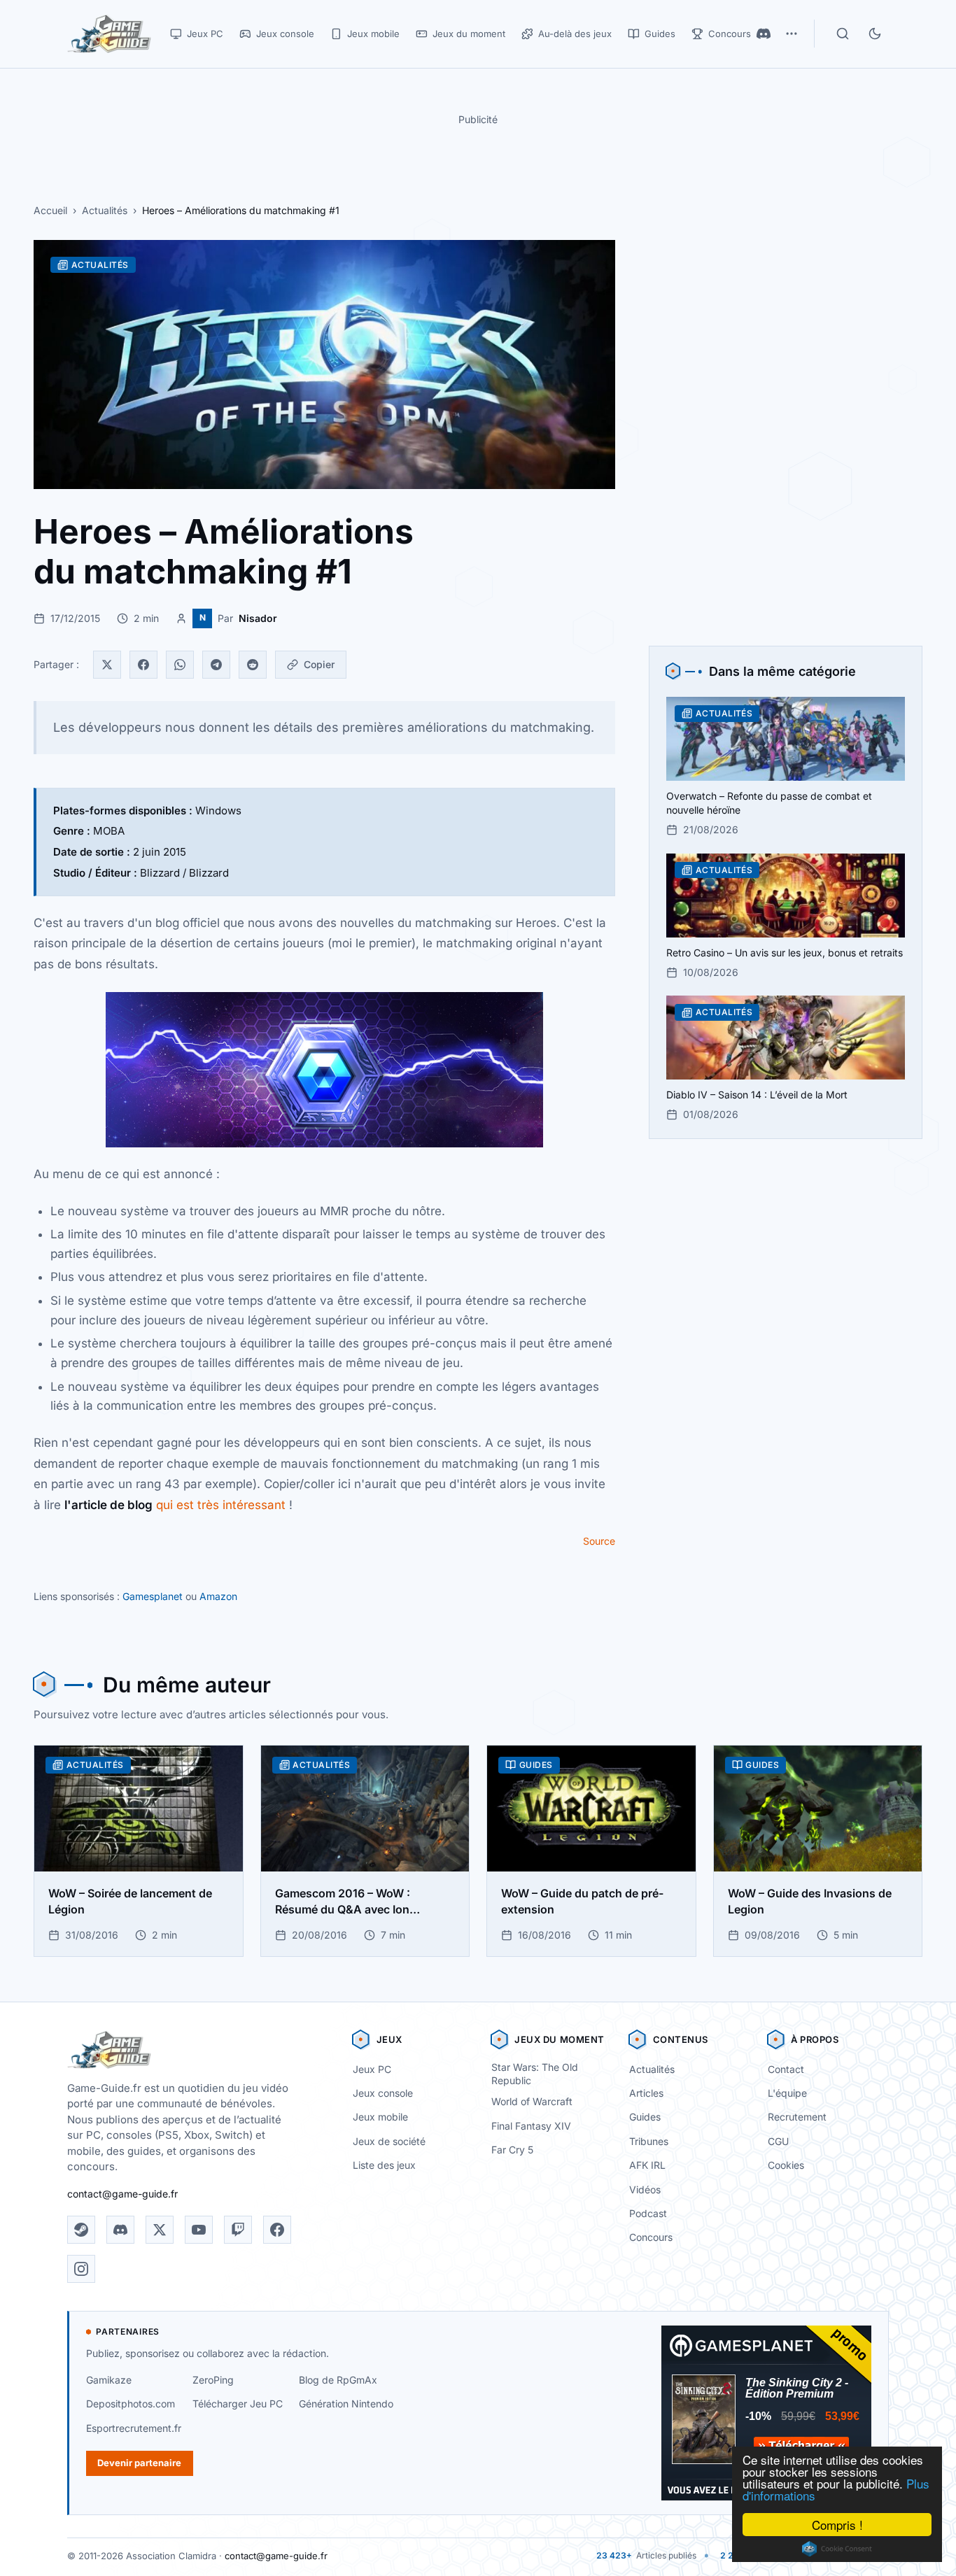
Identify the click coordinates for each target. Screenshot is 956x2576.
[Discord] (764, 34)
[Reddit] (253, 665)
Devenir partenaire (139, 2463)
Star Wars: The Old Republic (535, 2074)
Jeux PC (372, 2069)
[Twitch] (238, 2230)
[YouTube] (199, 2230)
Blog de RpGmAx (338, 2380)
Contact (786, 2069)
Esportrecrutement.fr (134, 2428)
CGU (778, 2141)
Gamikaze (109, 2380)
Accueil (50, 210)
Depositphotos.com (131, 2404)
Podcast (648, 2213)
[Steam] (81, 2230)
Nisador (258, 618)
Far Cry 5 (512, 2150)
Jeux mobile (380, 2117)
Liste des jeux (384, 2165)
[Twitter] (107, 665)
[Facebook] (143, 665)
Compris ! (837, 2525)
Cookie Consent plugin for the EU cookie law (837, 2549)
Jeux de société (389, 2141)
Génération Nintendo (346, 2404)
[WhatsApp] (180, 665)
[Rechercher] (843, 34)
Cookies (786, 2165)
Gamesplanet (153, 1596)
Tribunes (649, 2141)
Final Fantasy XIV (531, 2126)
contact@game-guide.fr (122, 2194)
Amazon (218, 1596)
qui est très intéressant (175, 1505)
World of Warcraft (532, 2101)
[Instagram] (81, 2269)
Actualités (105, 210)
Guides (645, 2117)
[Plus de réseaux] (792, 34)
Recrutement (797, 2117)
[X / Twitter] (160, 2230)
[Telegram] (216, 665)
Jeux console (383, 2093)
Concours (651, 2237)
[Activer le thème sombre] (875, 34)
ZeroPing (213, 2380)
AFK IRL (647, 2165)
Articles (646, 2093)
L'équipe (787, 2093)
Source (599, 1541)
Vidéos (645, 2189)
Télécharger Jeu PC (238, 2404)
